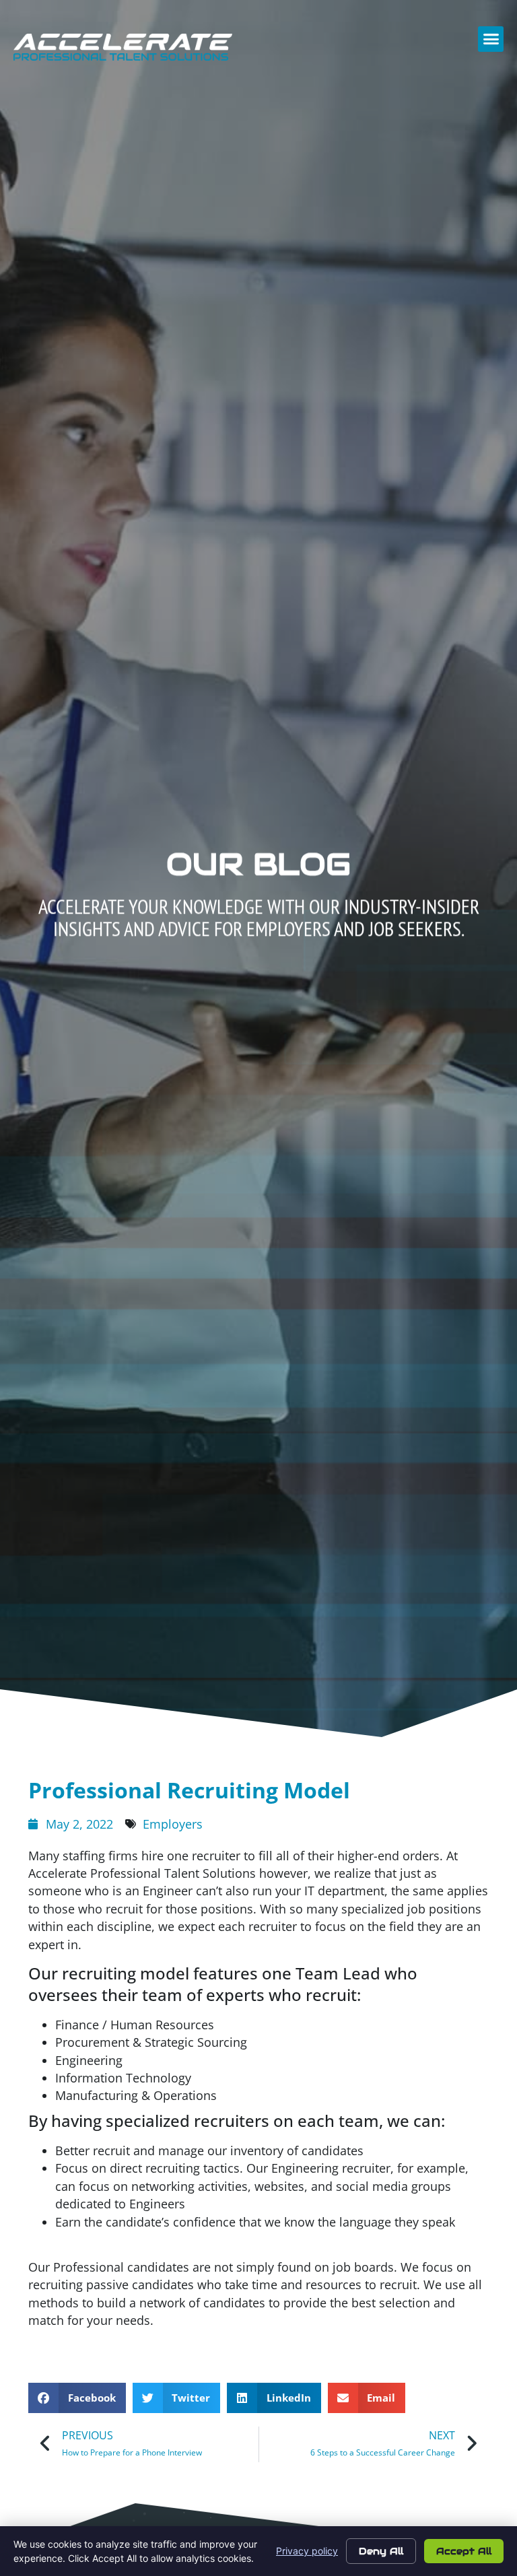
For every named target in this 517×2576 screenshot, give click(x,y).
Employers (173, 1824)
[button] (491, 39)
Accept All (464, 2551)
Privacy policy (307, 2551)
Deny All (381, 2551)
